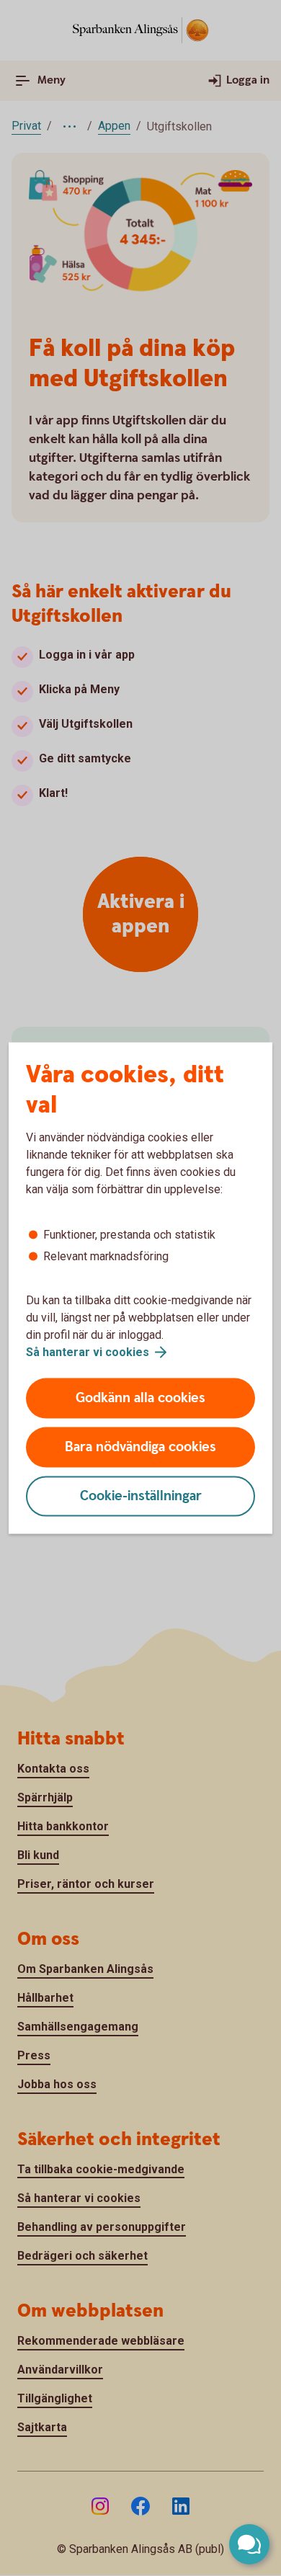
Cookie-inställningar (141, 1496)
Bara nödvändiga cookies (140, 1447)
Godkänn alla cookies (140, 1398)
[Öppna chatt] (249, 2544)
